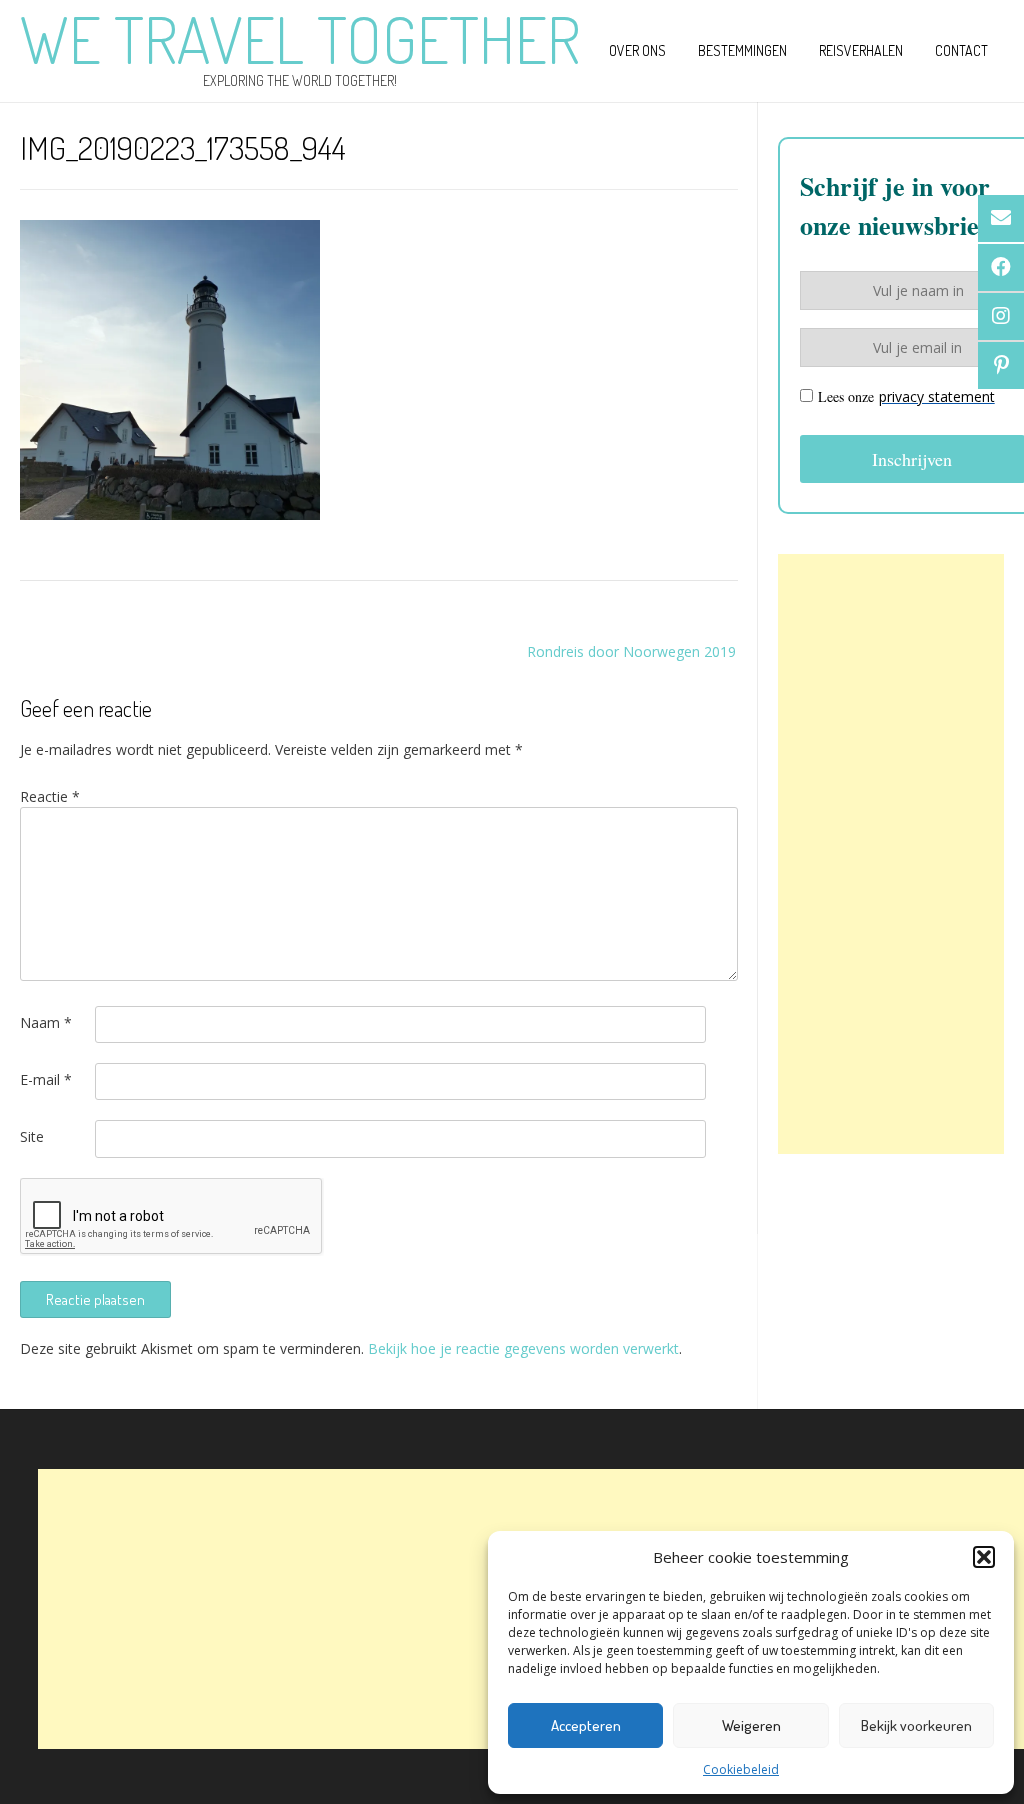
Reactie (50, 796)
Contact (961, 50)
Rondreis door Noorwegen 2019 (631, 651)
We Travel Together (300, 39)
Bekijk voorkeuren (916, 1725)
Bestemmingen (742, 50)
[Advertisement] (891, 854)
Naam (46, 1022)
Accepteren (586, 1725)
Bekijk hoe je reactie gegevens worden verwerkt (523, 1348)
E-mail (46, 1079)
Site (32, 1136)
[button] (984, 1557)
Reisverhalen (861, 50)
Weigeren (751, 1725)
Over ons (637, 50)
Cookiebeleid (741, 1769)
